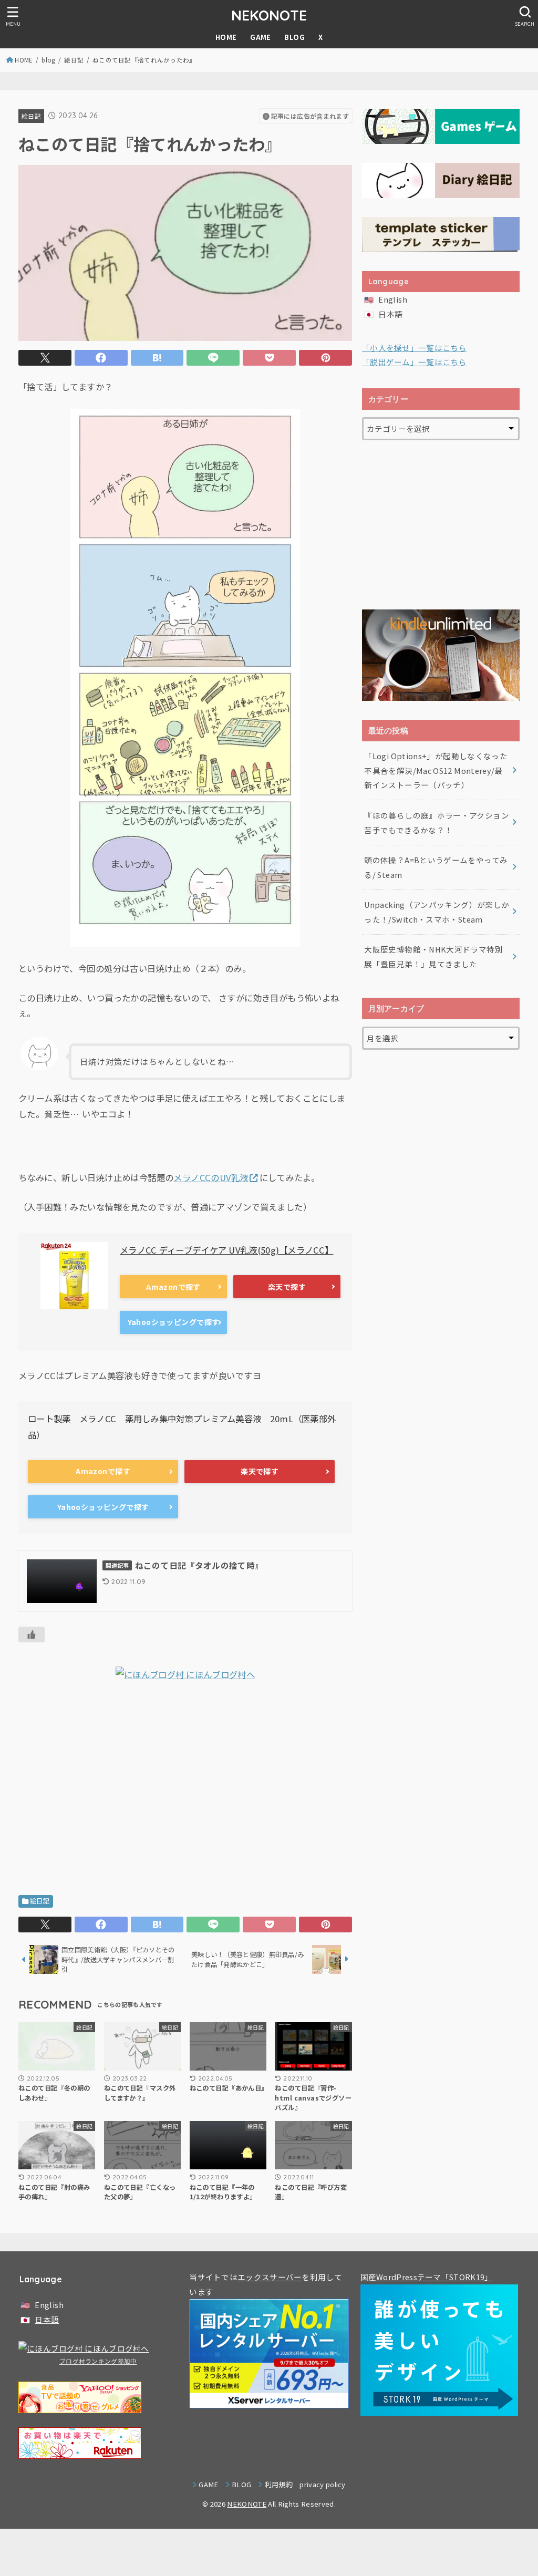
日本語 (390, 314)
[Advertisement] (185, 1792)
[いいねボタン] (32, 1634)
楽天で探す (287, 1287)
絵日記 (74, 60)
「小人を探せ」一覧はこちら (414, 348)
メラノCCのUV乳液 (211, 1177)
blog (48, 60)
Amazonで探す (173, 1287)
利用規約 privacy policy (305, 2484)
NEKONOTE (269, 15)
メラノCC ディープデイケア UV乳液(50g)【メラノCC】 (226, 1250)
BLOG (294, 37)
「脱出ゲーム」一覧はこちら (414, 362)
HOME (226, 37)
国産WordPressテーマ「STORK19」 (427, 2277)
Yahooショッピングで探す (174, 1322)
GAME (261, 37)
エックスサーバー (270, 2277)
